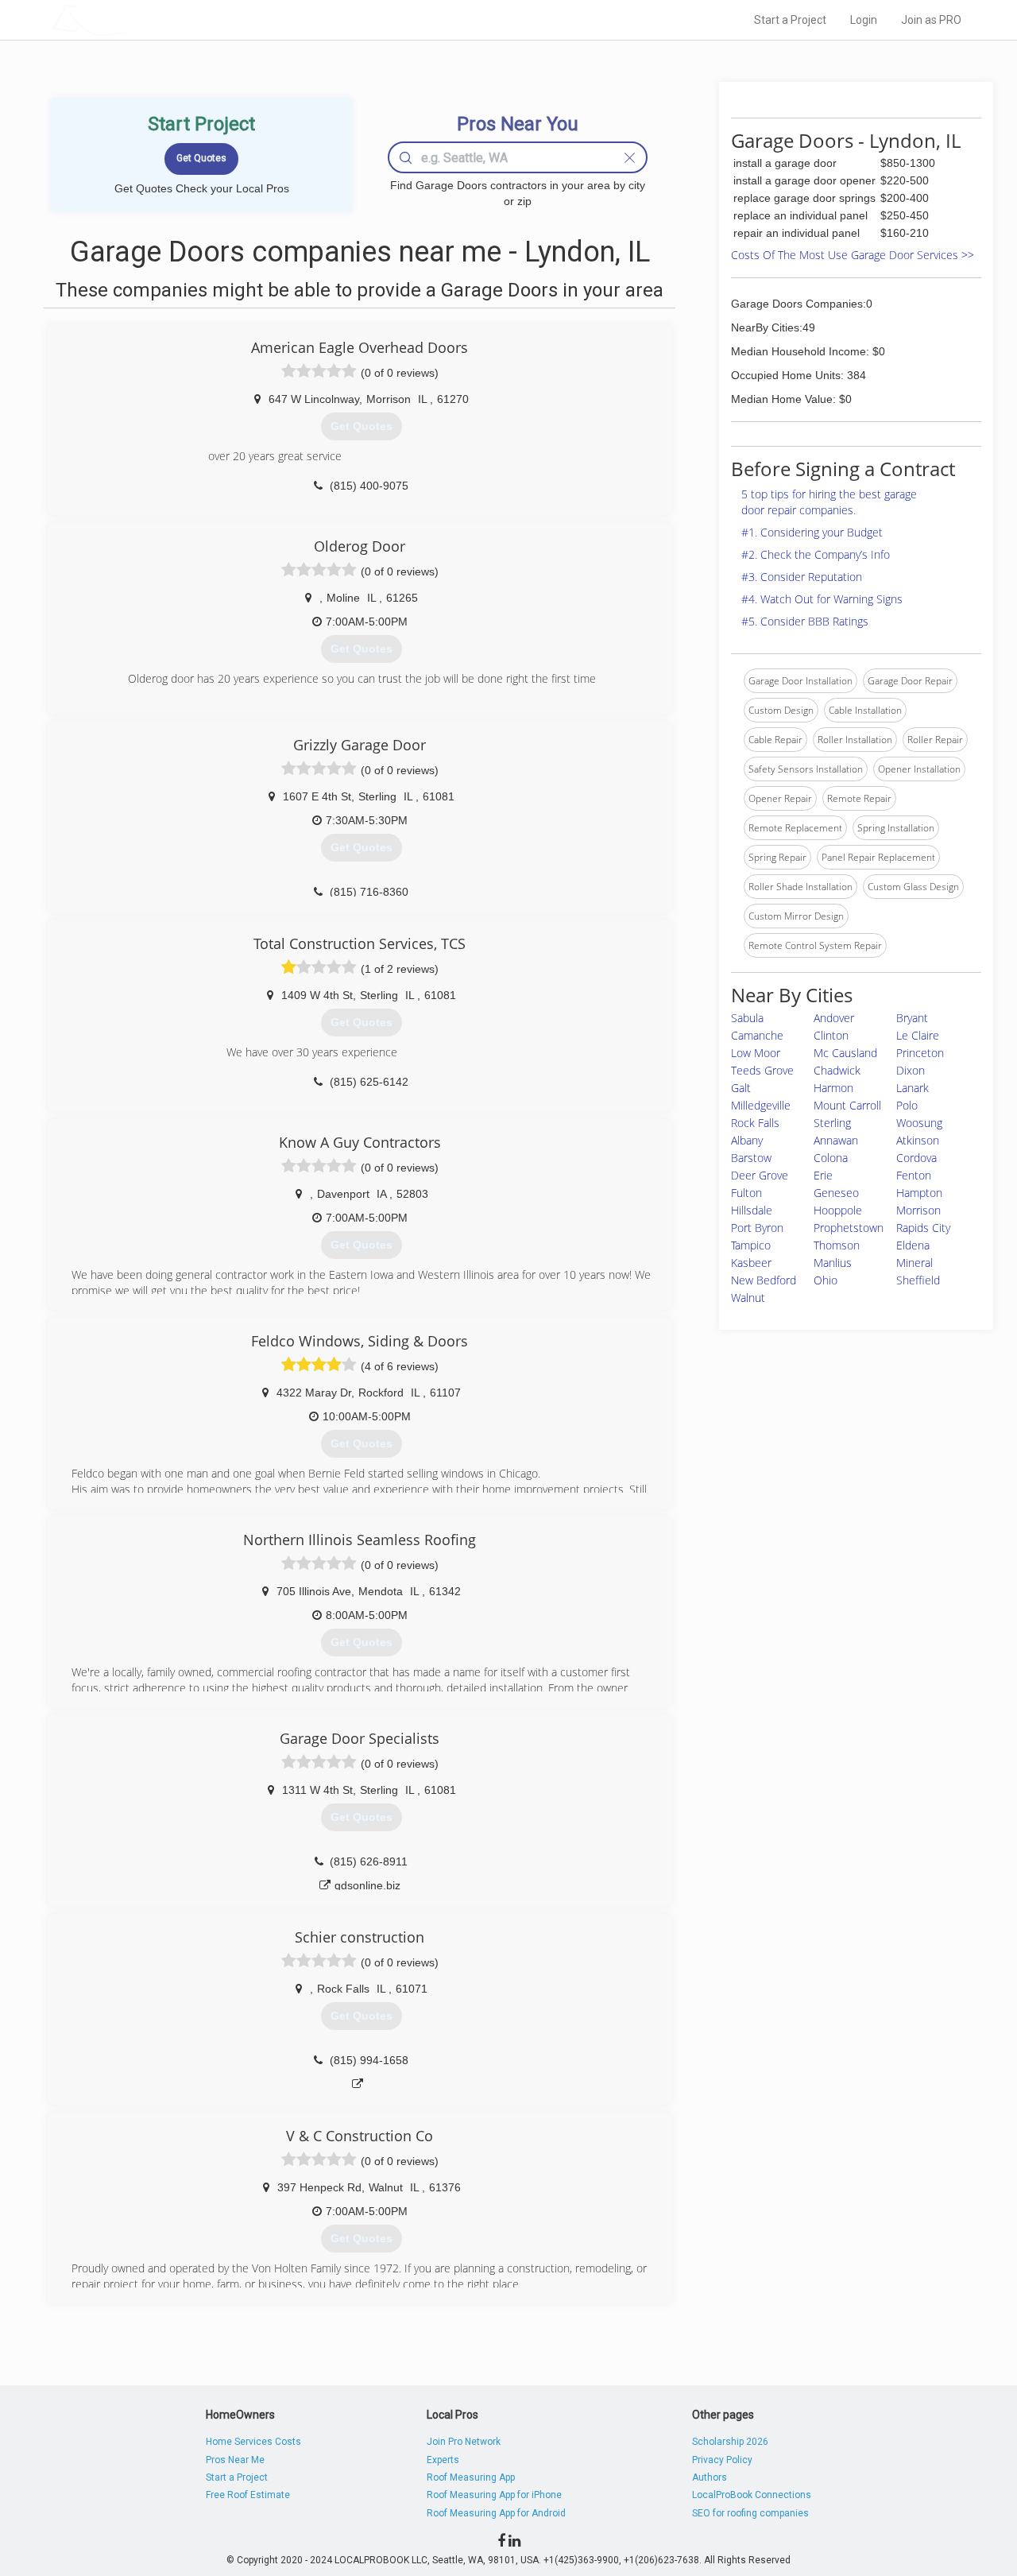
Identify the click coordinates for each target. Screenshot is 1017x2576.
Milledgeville (761, 1105)
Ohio (826, 1280)
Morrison (918, 1210)
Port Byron (757, 1228)
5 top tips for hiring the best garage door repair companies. (829, 502)
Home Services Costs (253, 2442)
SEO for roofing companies (750, 2513)
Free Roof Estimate (248, 2495)
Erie (823, 1175)
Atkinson (918, 1140)
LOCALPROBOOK (144, 19)
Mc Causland (845, 1053)
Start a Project (790, 20)
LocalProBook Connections (752, 2495)
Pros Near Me (235, 2460)
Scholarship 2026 (730, 2442)
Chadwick (837, 1070)
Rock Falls (755, 1123)
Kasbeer (751, 1263)
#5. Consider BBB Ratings (805, 621)
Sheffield (918, 1280)
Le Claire (918, 1035)
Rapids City (923, 1228)
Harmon (833, 1088)
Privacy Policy (722, 2460)
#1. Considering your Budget (812, 532)
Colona (831, 1158)
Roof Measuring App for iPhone (494, 2495)
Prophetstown (849, 1228)
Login (864, 20)
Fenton (914, 1175)
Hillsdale (752, 1210)
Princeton (920, 1053)
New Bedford (764, 1280)
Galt (741, 1088)
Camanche (757, 1035)
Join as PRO (931, 20)
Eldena (913, 1245)
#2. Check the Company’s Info (816, 554)
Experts (443, 2460)
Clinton (831, 1035)
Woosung (919, 1123)
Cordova (916, 1158)
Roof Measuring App (471, 2477)
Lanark (913, 1088)
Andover (834, 1018)
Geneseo (836, 1193)
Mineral (915, 1263)
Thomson (837, 1245)
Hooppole (838, 1210)
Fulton (746, 1193)
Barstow (751, 1158)
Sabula (747, 1018)
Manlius (833, 1263)
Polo (907, 1105)
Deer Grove (760, 1175)
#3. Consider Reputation (802, 577)
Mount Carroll (847, 1105)
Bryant (912, 1018)
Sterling (832, 1123)
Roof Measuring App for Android (496, 2513)
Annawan (836, 1140)
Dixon (911, 1070)
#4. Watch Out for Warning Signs (822, 599)
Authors (710, 2477)
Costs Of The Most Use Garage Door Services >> (853, 255)
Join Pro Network (464, 2442)
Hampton (919, 1193)
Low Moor (756, 1053)
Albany (747, 1140)
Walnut (748, 1298)
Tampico (751, 1245)
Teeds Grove (762, 1070)
